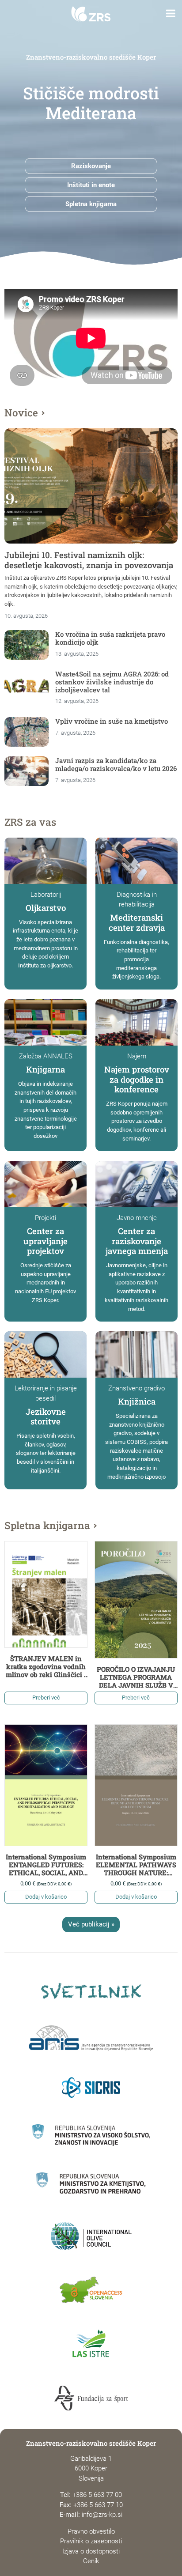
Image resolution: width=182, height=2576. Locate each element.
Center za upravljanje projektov (45, 1241)
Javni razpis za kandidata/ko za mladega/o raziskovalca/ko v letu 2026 (116, 764)
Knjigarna (45, 1069)
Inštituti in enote (91, 185)
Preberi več (46, 1698)
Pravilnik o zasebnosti (91, 2541)
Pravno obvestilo (91, 2531)
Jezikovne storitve (46, 1416)
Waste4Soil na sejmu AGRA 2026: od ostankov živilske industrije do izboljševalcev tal (112, 682)
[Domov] (91, 14)
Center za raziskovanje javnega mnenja (137, 1241)
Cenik (91, 2561)
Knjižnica (137, 1401)
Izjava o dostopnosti (91, 2551)
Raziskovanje (91, 166)
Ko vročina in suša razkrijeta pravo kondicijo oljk (110, 638)
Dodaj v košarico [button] (46, 1897)
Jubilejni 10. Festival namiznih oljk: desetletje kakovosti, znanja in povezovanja (89, 560)
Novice (21, 412)
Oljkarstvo (46, 908)
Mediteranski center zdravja (137, 922)
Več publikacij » (91, 1924)
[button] (171, 14)
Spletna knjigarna (91, 204)
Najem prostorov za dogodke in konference (137, 1079)
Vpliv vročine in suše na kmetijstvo (112, 721)
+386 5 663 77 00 (97, 2495)
